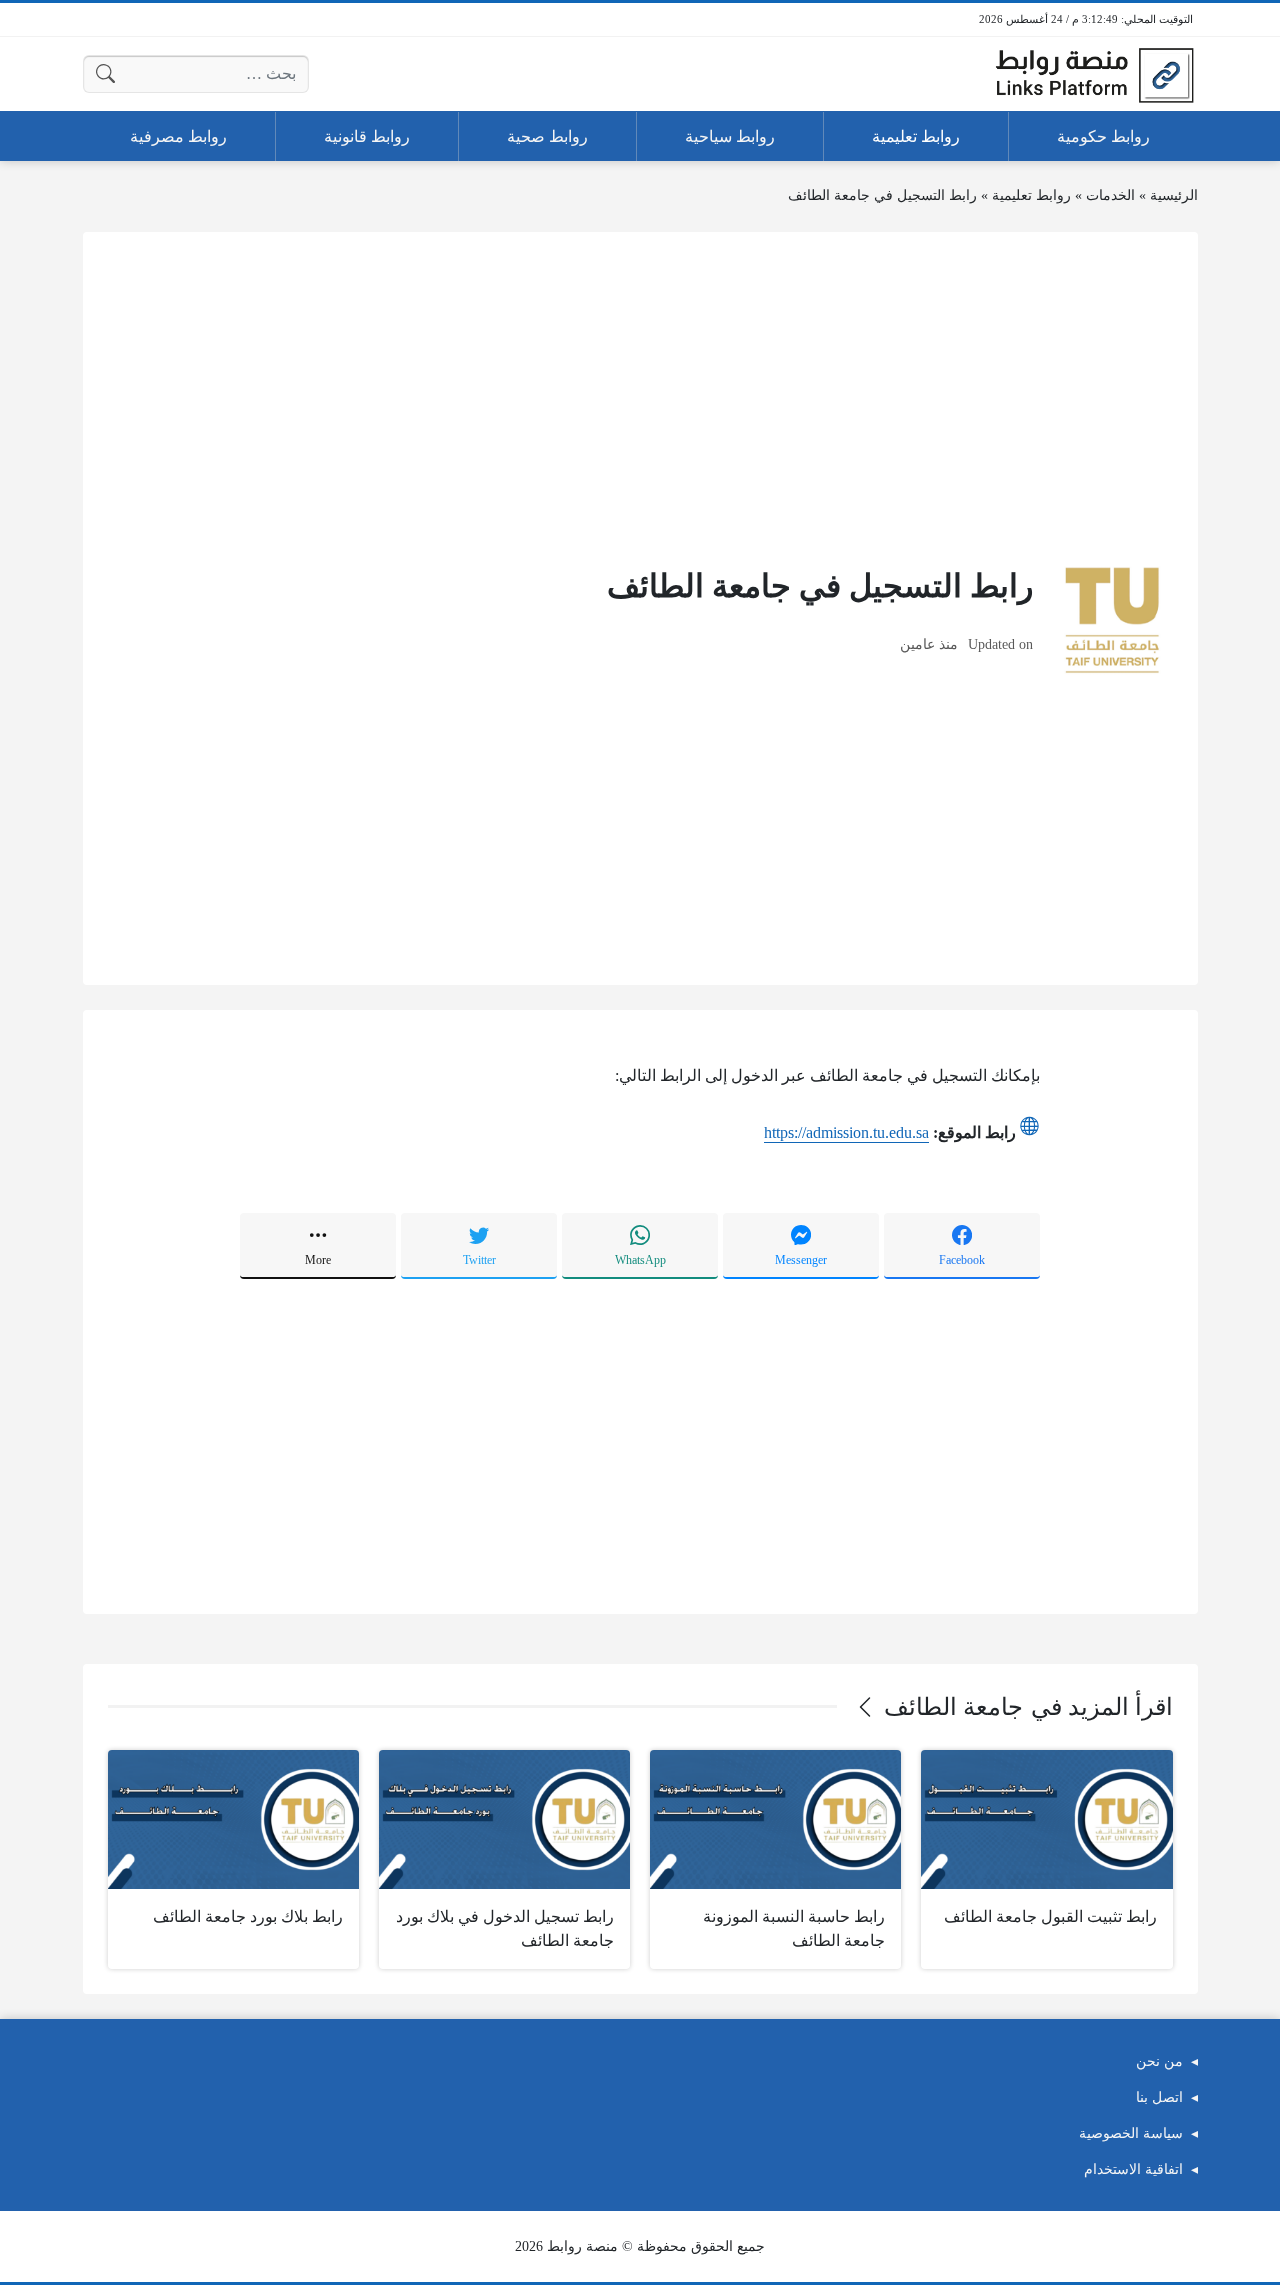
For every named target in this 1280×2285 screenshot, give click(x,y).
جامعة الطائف (953, 1707)
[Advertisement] (640, 397)
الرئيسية (1174, 195)
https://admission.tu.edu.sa (846, 1132)
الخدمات (1110, 195)
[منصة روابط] (1094, 74)
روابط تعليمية (1031, 195)
